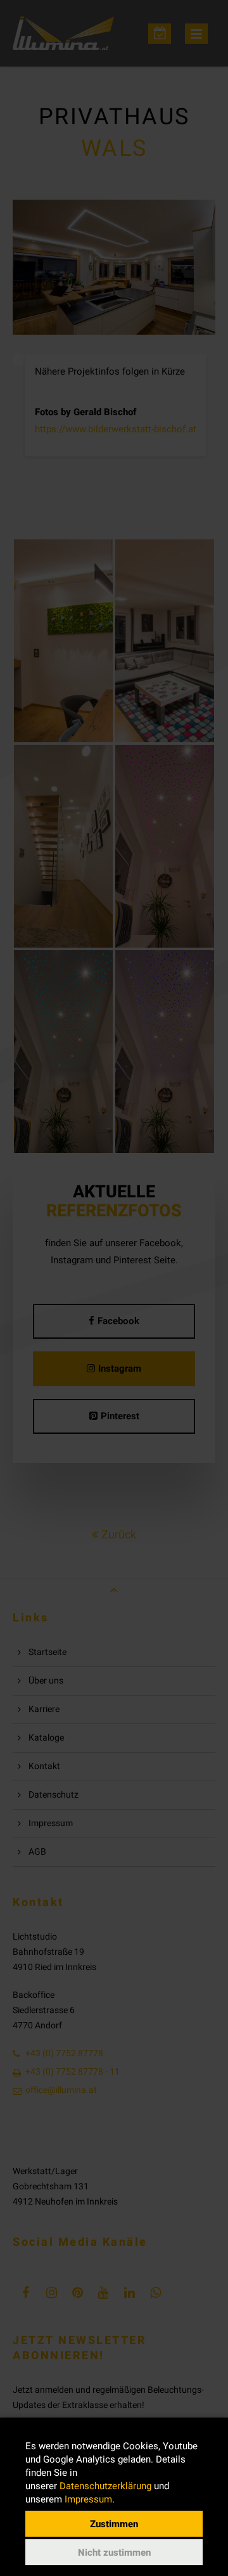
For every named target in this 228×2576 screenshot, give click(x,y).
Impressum (88, 2499)
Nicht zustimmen (114, 2553)
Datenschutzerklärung (105, 2486)
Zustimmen (114, 2524)
